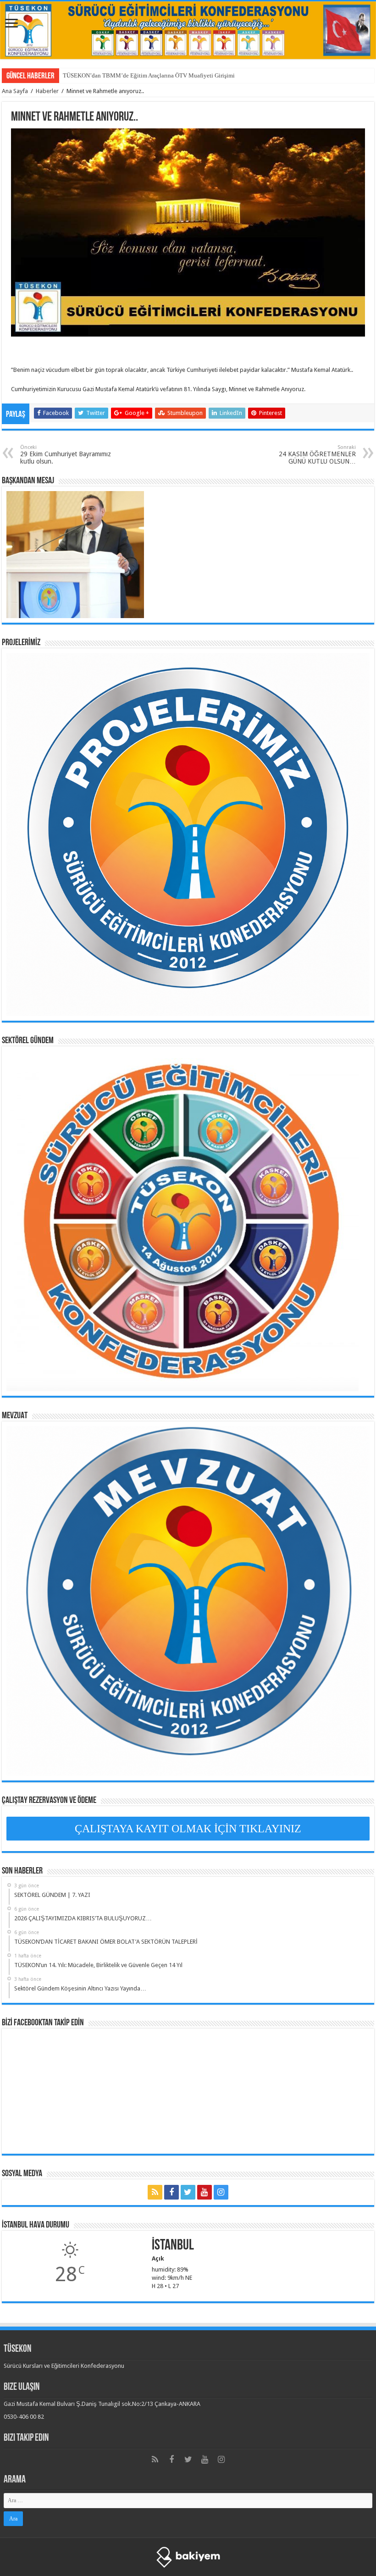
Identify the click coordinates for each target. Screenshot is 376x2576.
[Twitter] (188, 2192)
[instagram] (221, 2192)
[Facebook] (171, 2192)
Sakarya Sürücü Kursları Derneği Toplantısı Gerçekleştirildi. (137, 75)
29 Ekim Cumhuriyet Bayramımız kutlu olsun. (66, 455)
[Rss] (155, 2192)
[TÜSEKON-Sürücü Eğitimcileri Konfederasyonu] (188, 30)
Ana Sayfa (15, 91)
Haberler (47, 91)
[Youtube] (205, 2192)
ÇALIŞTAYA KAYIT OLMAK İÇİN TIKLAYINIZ (188, 1829)
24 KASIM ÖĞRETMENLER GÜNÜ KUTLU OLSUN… (317, 455)
